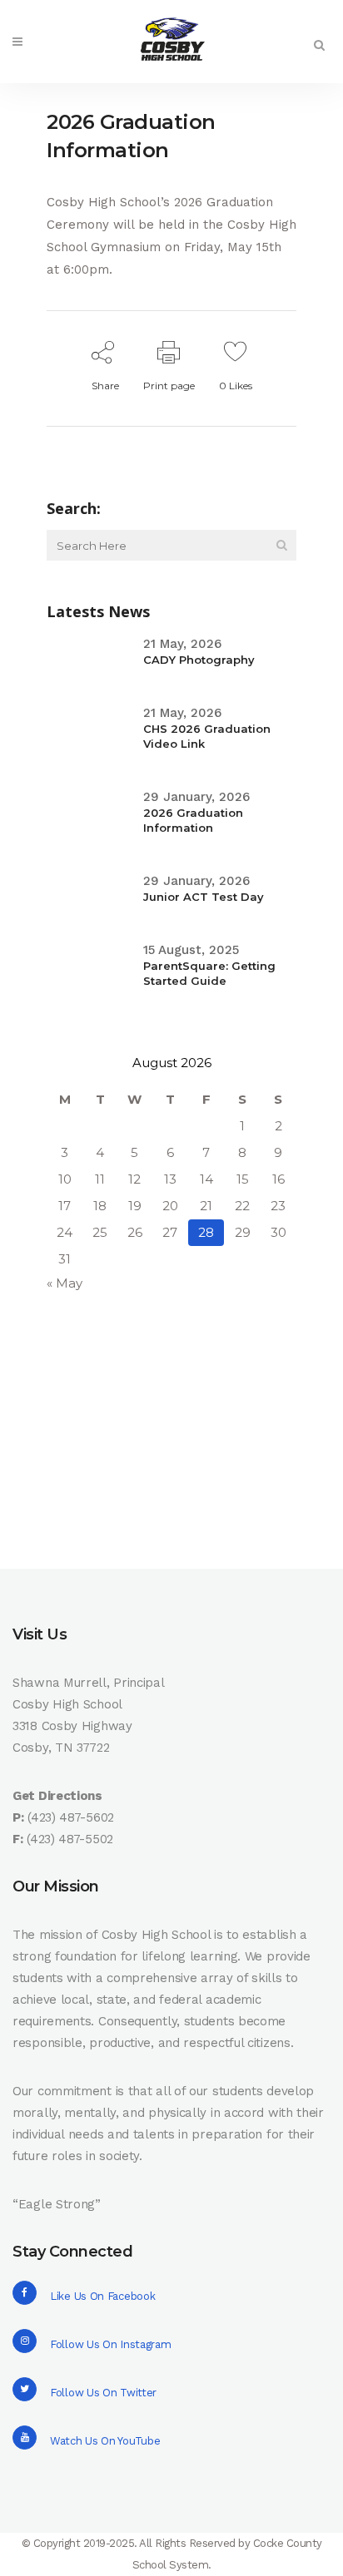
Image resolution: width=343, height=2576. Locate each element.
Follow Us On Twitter (103, 2393)
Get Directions (57, 1796)
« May (65, 1283)
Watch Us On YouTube (105, 2441)
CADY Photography (199, 660)
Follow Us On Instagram (110, 2344)
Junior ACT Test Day (204, 897)
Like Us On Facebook (102, 2296)
